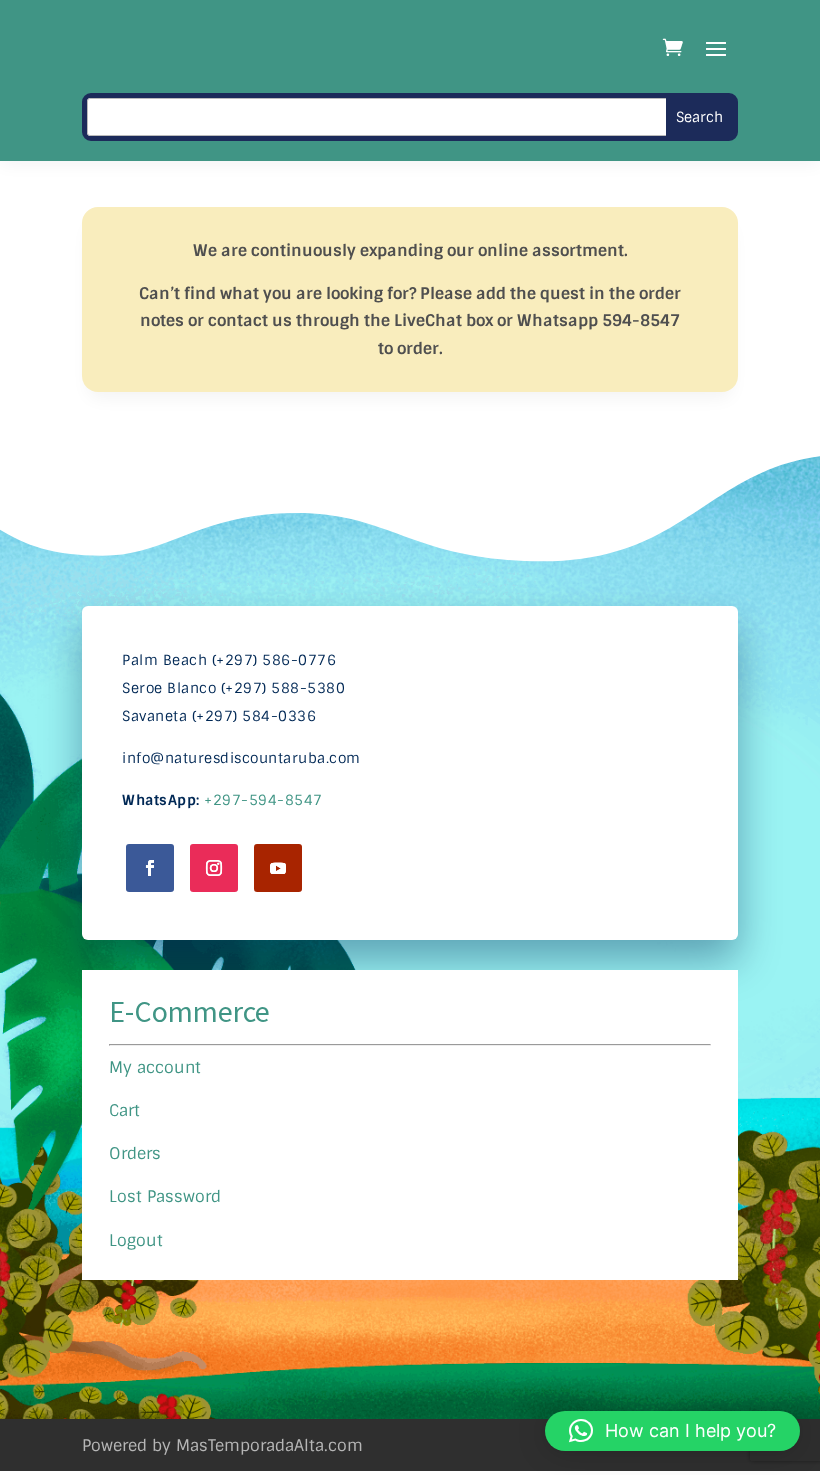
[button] (672, 1431)
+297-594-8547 (263, 800)
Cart (124, 1110)
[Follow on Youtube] (278, 868)
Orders (135, 1153)
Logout (136, 1240)
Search (699, 117)
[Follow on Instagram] (214, 868)
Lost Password (165, 1196)
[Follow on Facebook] (150, 868)
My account (155, 1067)
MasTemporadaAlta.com (269, 1445)
